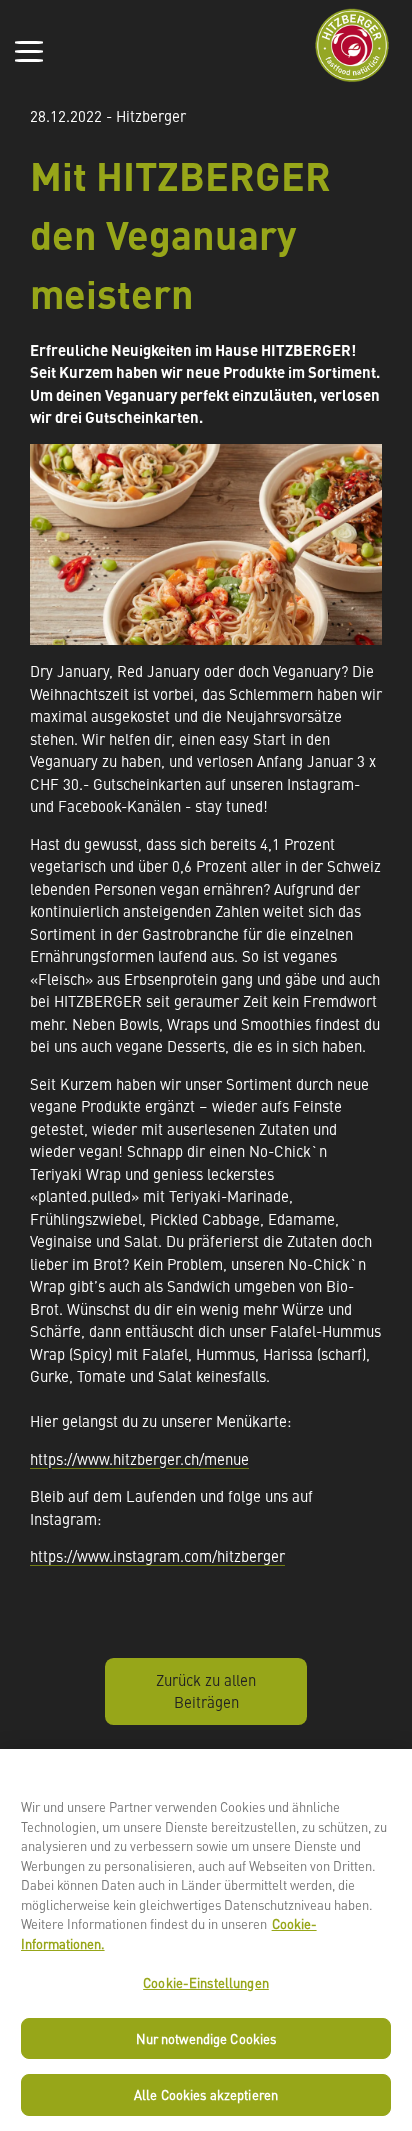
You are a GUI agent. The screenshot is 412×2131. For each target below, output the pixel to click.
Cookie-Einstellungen (206, 1982)
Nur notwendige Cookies (206, 2038)
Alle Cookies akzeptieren (206, 2094)
